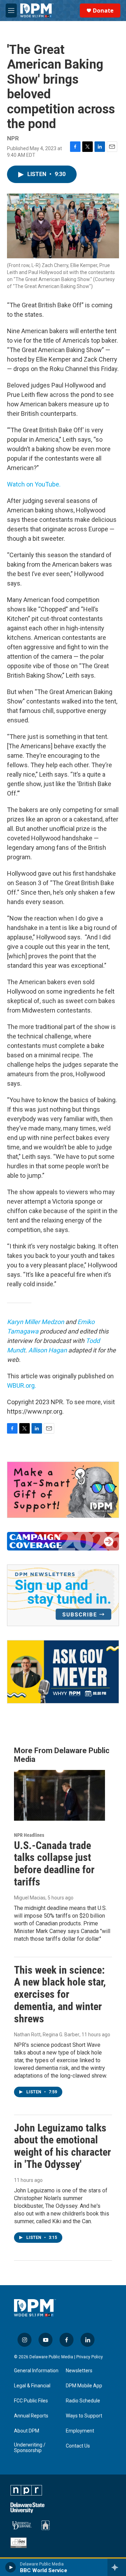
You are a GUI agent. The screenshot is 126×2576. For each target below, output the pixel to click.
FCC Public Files (31, 2401)
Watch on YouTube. (34, 484)
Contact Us (78, 2446)
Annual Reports (31, 2416)
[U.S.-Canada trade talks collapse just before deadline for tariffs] (59, 1795)
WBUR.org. (22, 1385)
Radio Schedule (83, 2401)
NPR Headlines (29, 1835)
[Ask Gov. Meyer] (63, 1672)
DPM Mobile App (84, 2386)
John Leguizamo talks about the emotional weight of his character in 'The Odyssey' (62, 2146)
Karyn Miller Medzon (36, 1322)
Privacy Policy (90, 2357)
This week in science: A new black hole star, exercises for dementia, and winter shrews (60, 1994)
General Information (36, 2371)
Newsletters (79, 2371)
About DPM (27, 2431)
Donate (103, 10)
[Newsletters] (63, 1595)
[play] (11, 2567)
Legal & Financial (32, 2386)
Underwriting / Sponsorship (30, 2448)
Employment (80, 2431)
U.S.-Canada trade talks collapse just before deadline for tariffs (54, 1864)
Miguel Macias (30, 1898)
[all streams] (117, 2567)
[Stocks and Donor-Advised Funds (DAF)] (63, 1490)
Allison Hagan (48, 1350)
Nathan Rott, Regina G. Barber (47, 2035)
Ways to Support (84, 2416)
